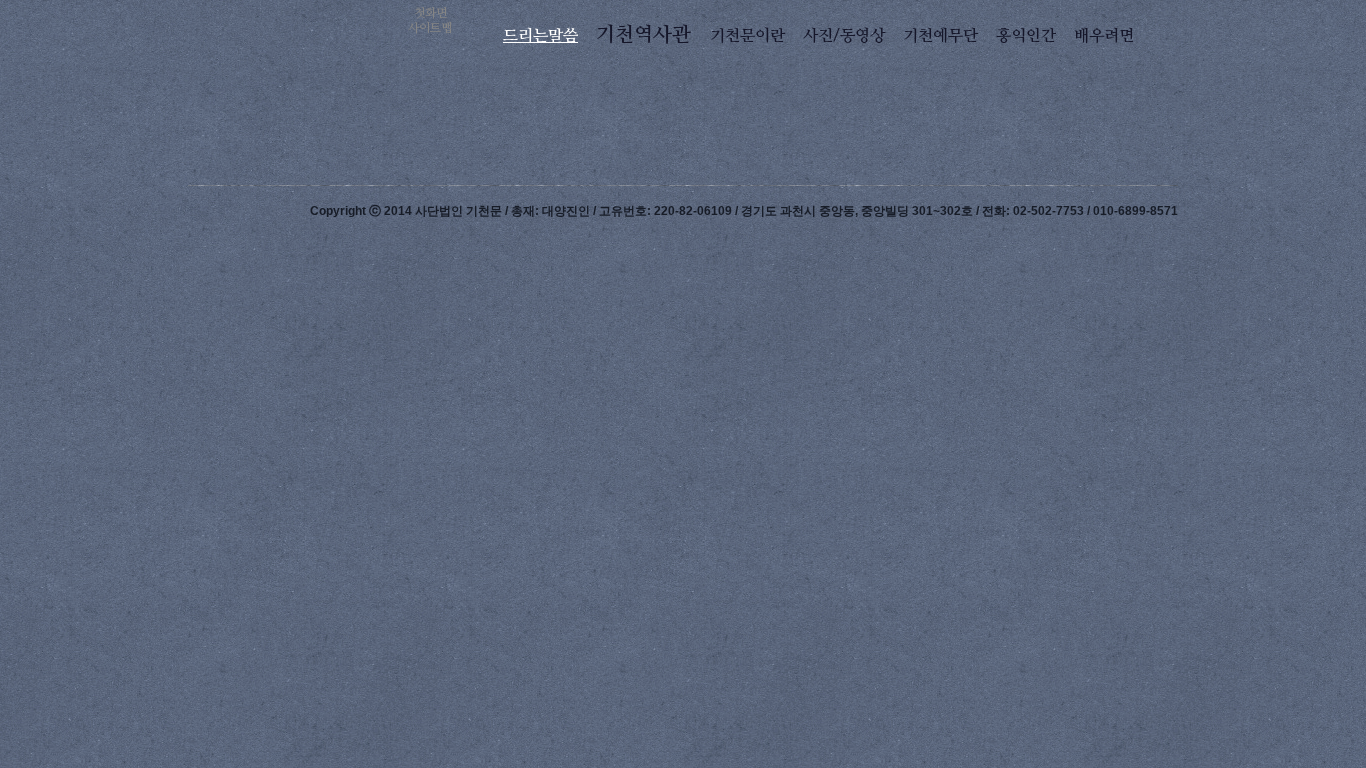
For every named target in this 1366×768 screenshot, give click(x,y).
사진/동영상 (844, 36)
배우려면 (1104, 36)
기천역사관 (643, 35)
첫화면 (430, 13)
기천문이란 (747, 36)
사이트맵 (430, 28)
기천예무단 (940, 36)
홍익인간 (1026, 36)
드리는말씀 (540, 36)
